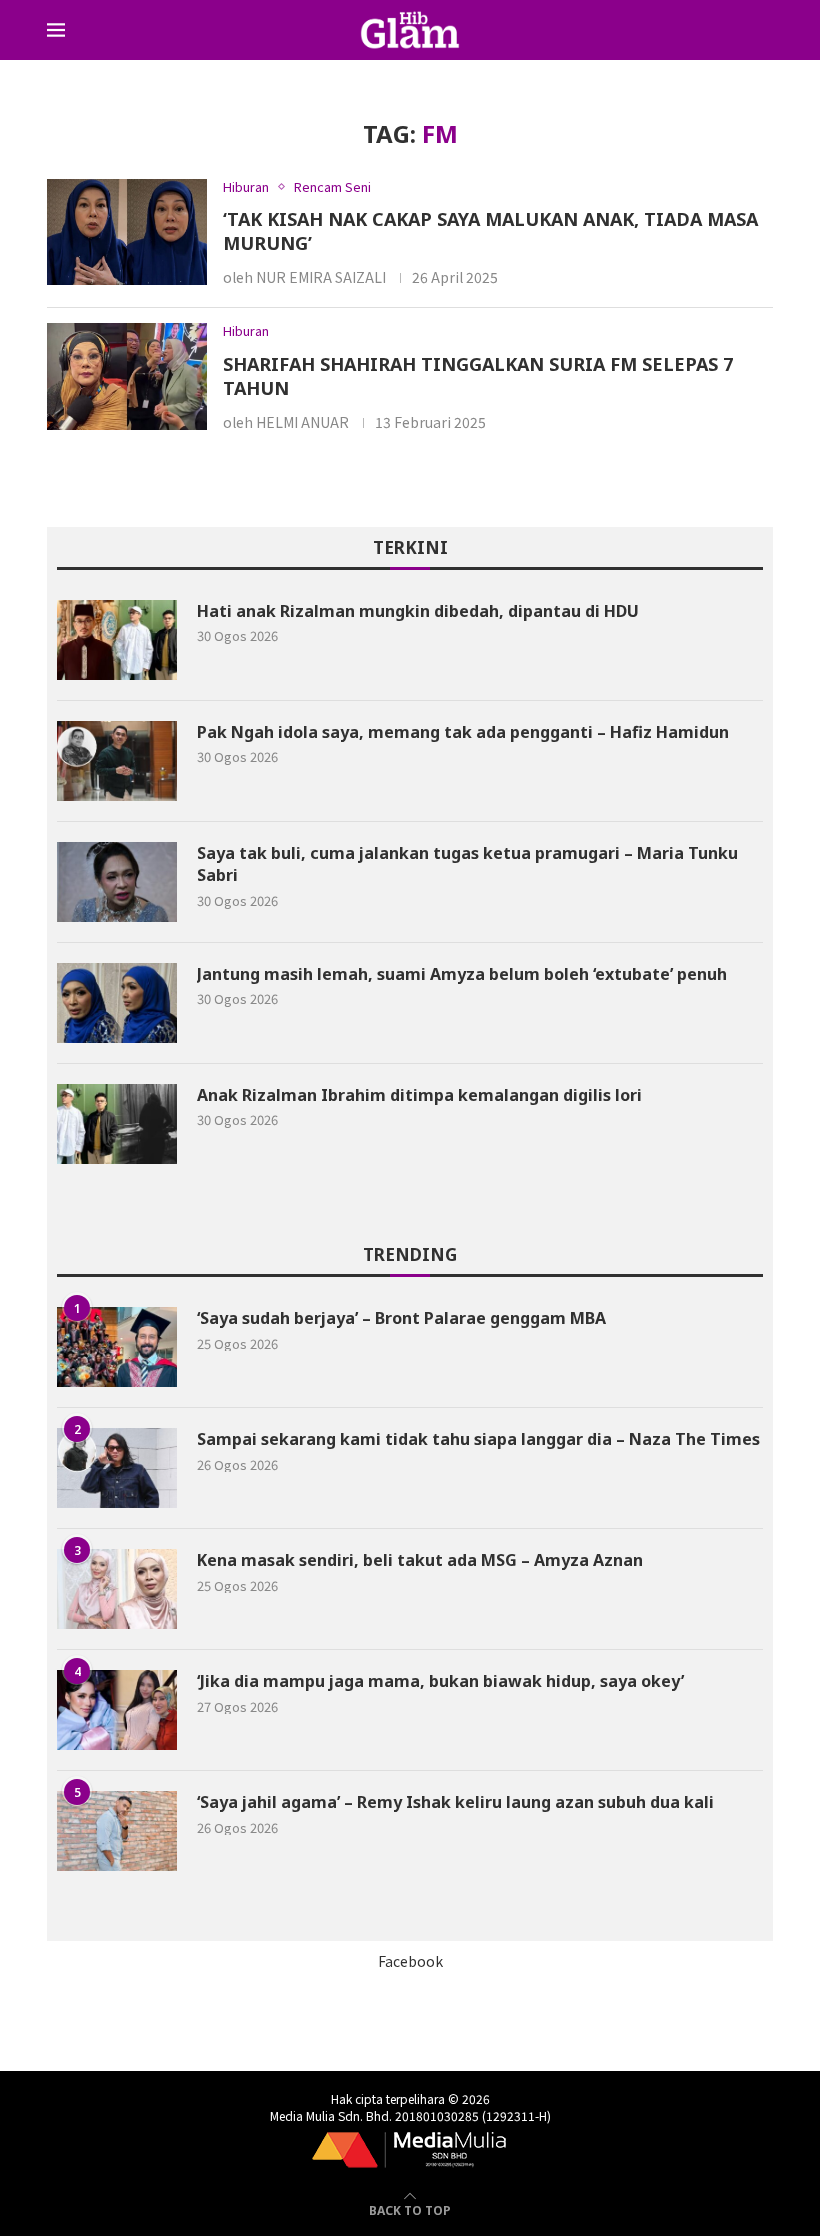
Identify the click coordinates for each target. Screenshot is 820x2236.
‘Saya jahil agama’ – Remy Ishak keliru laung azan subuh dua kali (455, 1802)
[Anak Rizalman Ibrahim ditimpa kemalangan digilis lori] (117, 1124)
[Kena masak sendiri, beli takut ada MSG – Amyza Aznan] (117, 1589)
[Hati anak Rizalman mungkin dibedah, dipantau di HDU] (117, 640)
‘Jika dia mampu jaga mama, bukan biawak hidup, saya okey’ (442, 1681)
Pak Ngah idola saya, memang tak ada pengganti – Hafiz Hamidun (463, 732)
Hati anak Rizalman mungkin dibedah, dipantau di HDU (418, 611)
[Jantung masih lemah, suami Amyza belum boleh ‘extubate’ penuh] (117, 1003)
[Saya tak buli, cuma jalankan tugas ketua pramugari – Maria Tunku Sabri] (117, 882)
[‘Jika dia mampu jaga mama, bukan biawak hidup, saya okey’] (117, 1710)
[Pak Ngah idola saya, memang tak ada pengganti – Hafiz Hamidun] (117, 761)
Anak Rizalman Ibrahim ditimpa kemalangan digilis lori (419, 1095)
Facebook (410, 1961)
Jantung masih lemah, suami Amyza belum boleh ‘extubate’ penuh (462, 974)
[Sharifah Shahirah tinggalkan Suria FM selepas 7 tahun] (127, 376)
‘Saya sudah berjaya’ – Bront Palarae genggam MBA (401, 1318)
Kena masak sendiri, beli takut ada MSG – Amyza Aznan (420, 1560)
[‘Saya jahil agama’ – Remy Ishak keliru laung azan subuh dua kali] (117, 1831)
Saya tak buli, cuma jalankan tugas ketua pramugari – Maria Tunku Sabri (467, 864)
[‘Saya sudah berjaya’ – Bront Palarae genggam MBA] (117, 1347)
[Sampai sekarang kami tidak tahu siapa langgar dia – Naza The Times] (117, 1468)
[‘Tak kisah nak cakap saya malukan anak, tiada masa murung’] (127, 232)
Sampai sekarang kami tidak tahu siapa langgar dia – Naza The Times (478, 1439)
